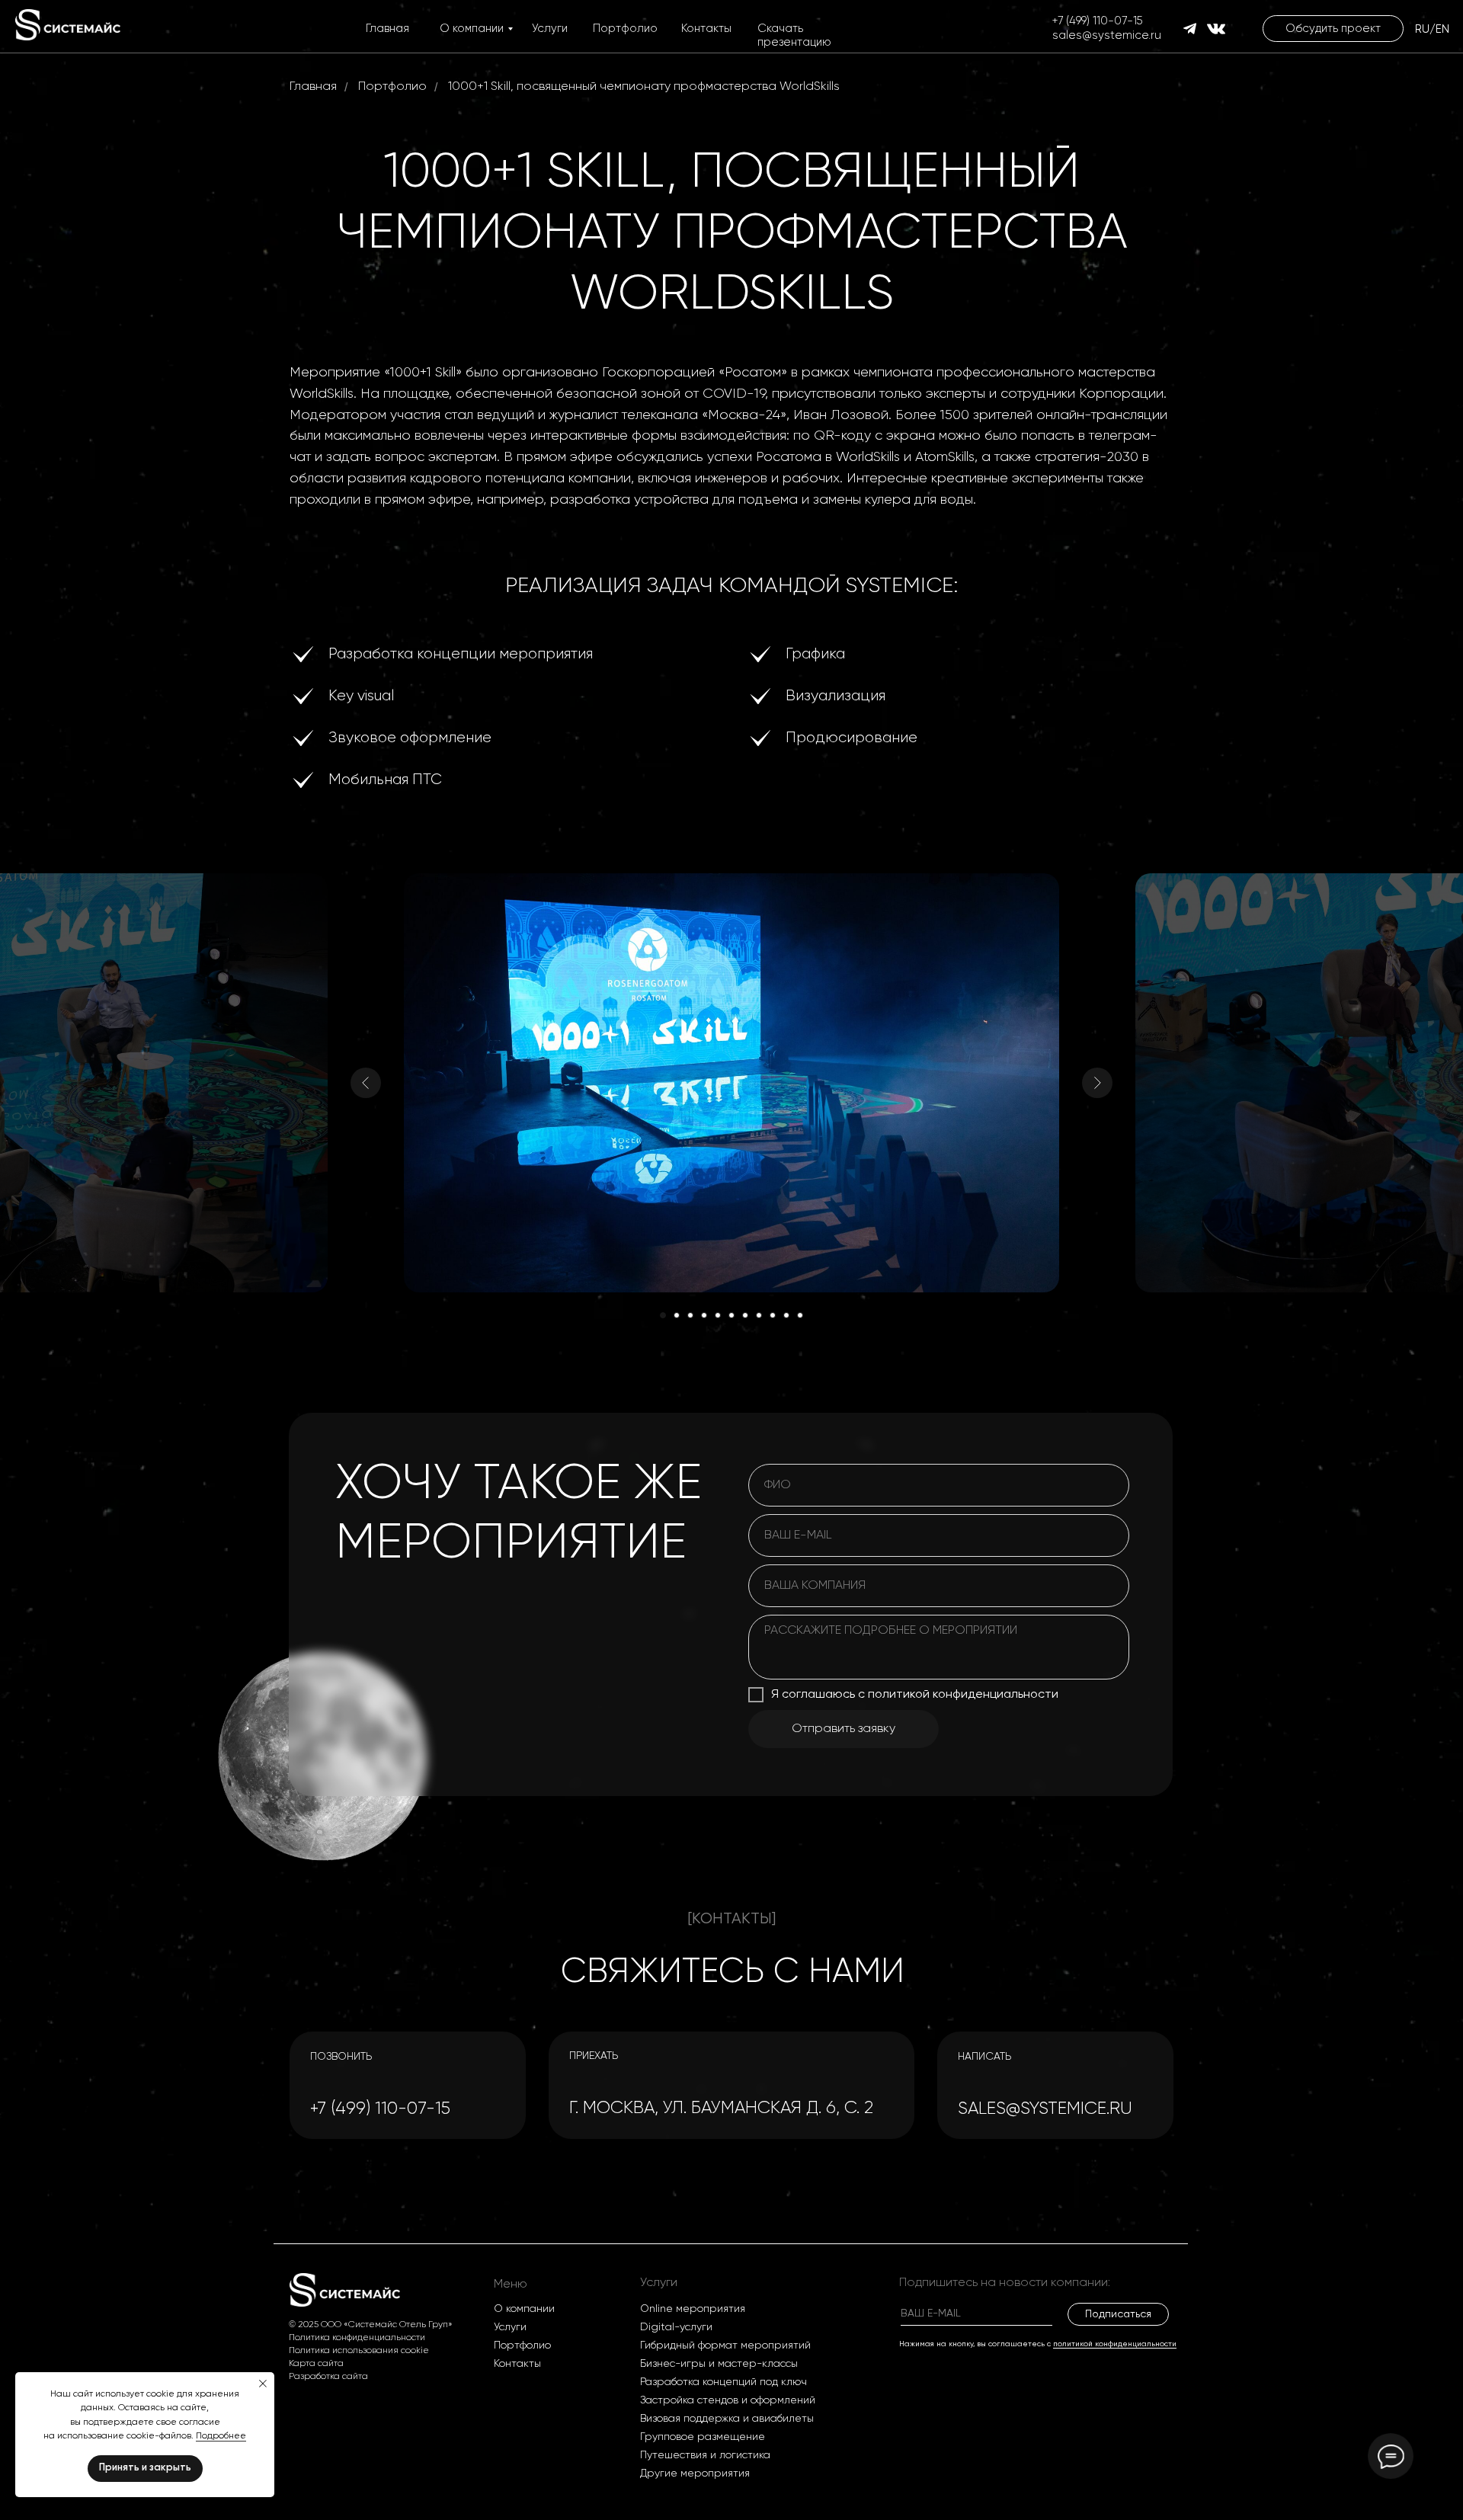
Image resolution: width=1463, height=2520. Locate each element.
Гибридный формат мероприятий (725, 2345)
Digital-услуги (676, 2327)
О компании (472, 29)
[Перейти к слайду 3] (690, 1315)
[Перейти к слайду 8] (759, 1315)
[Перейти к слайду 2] (677, 1315)
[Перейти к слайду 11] (800, 1315)
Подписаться (1118, 2314)
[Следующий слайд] (1097, 1083)
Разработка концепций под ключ (723, 2382)
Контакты (706, 29)
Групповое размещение (703, 2437)
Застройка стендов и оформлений (728, 2400)
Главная (387, 29)
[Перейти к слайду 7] (745, 1315)
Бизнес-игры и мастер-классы (719, 2364)
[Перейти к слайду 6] (731, 1315)
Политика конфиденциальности (357, 2338)
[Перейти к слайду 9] (773, 1315)
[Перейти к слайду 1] (663, 1315)
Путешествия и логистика (705, 2455)
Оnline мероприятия (693, 2309)
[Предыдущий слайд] (366, 1083)
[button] (1333, 29)
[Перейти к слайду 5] (718, 1315)
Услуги (550, 29)
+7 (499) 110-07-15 (1098, 21)
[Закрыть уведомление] (263, 2384)
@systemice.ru (1122, 35)
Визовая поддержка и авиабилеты (727, 2419)
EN (1442, 29)
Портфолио (625, 29)
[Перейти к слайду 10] (786, 1315)
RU (1422, 29)
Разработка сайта (328, 2377)
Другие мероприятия (695, 2474)
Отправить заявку (844, 1729)
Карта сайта (316, 2364)
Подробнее (221, 2436)
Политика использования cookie (359, 2351)
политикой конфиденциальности (1115, 2344)
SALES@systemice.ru (1045, 2109)
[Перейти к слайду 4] (704, 1315)
